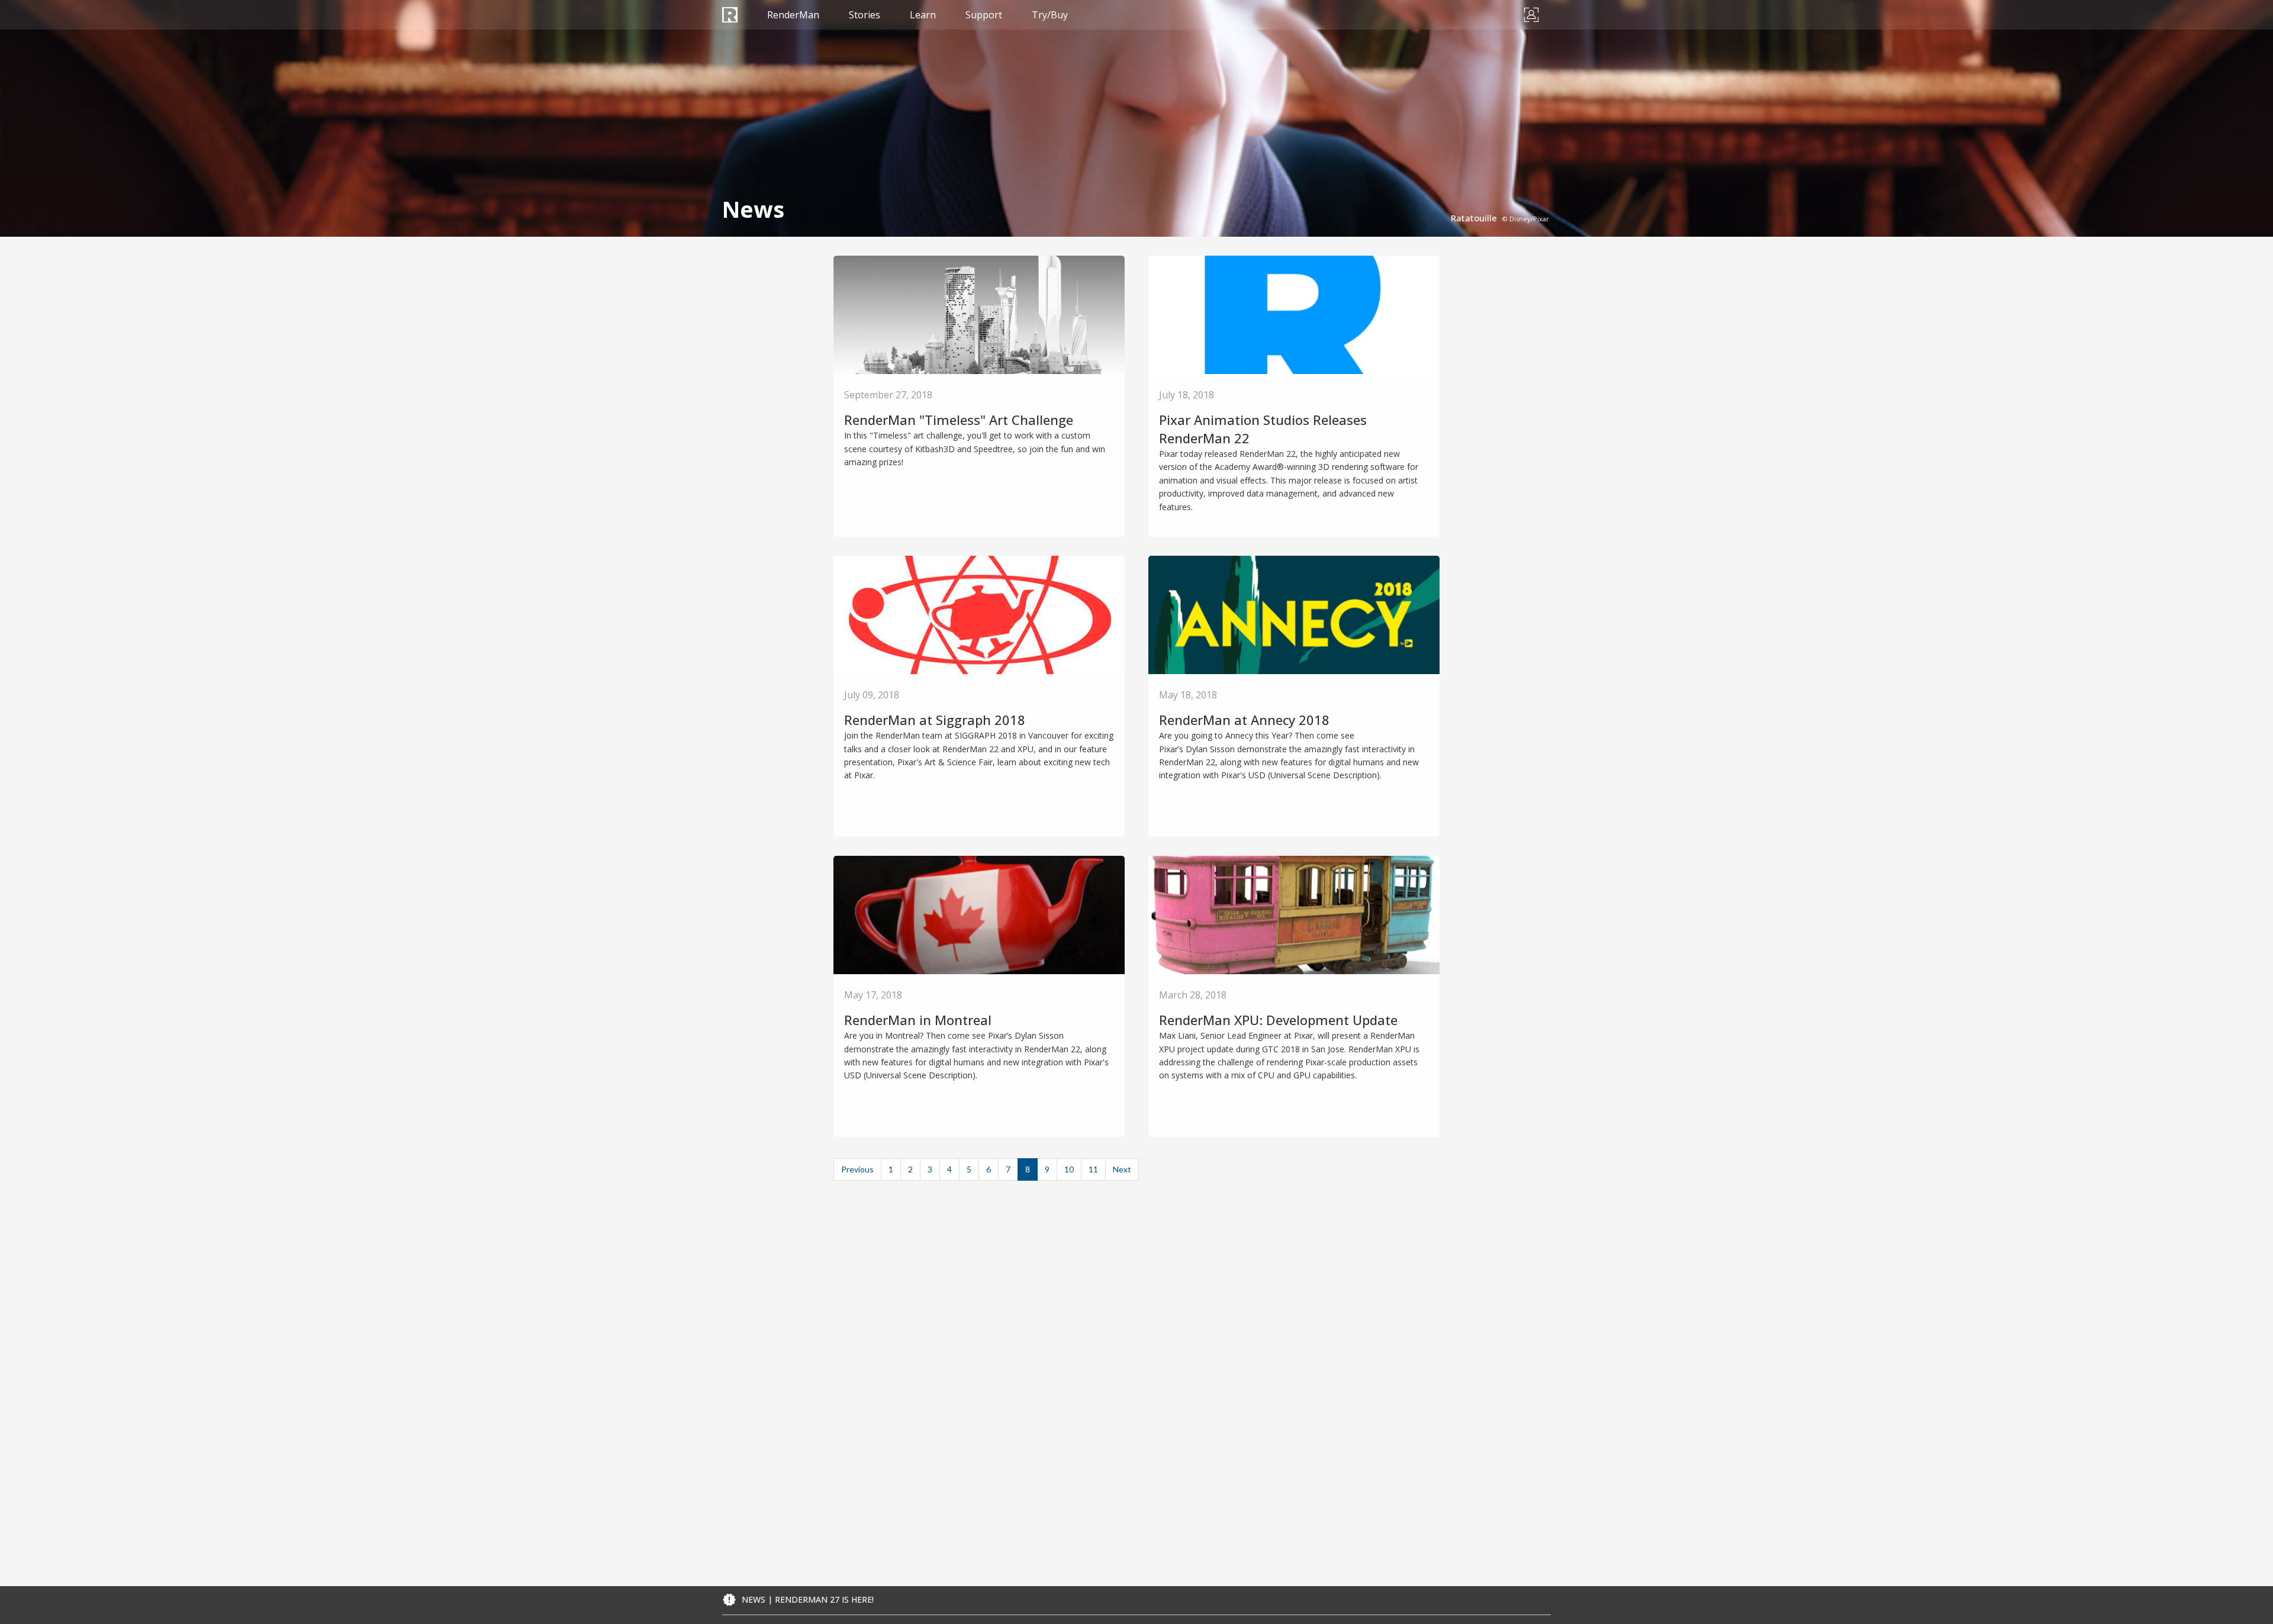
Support (984, 15)
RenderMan (793, 15)
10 (1069, 1169)
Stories (865, 15)
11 (1093, 1169)
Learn (923, 15)
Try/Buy (1050, 15)
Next (1122, 1169)
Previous (857, 1169)
